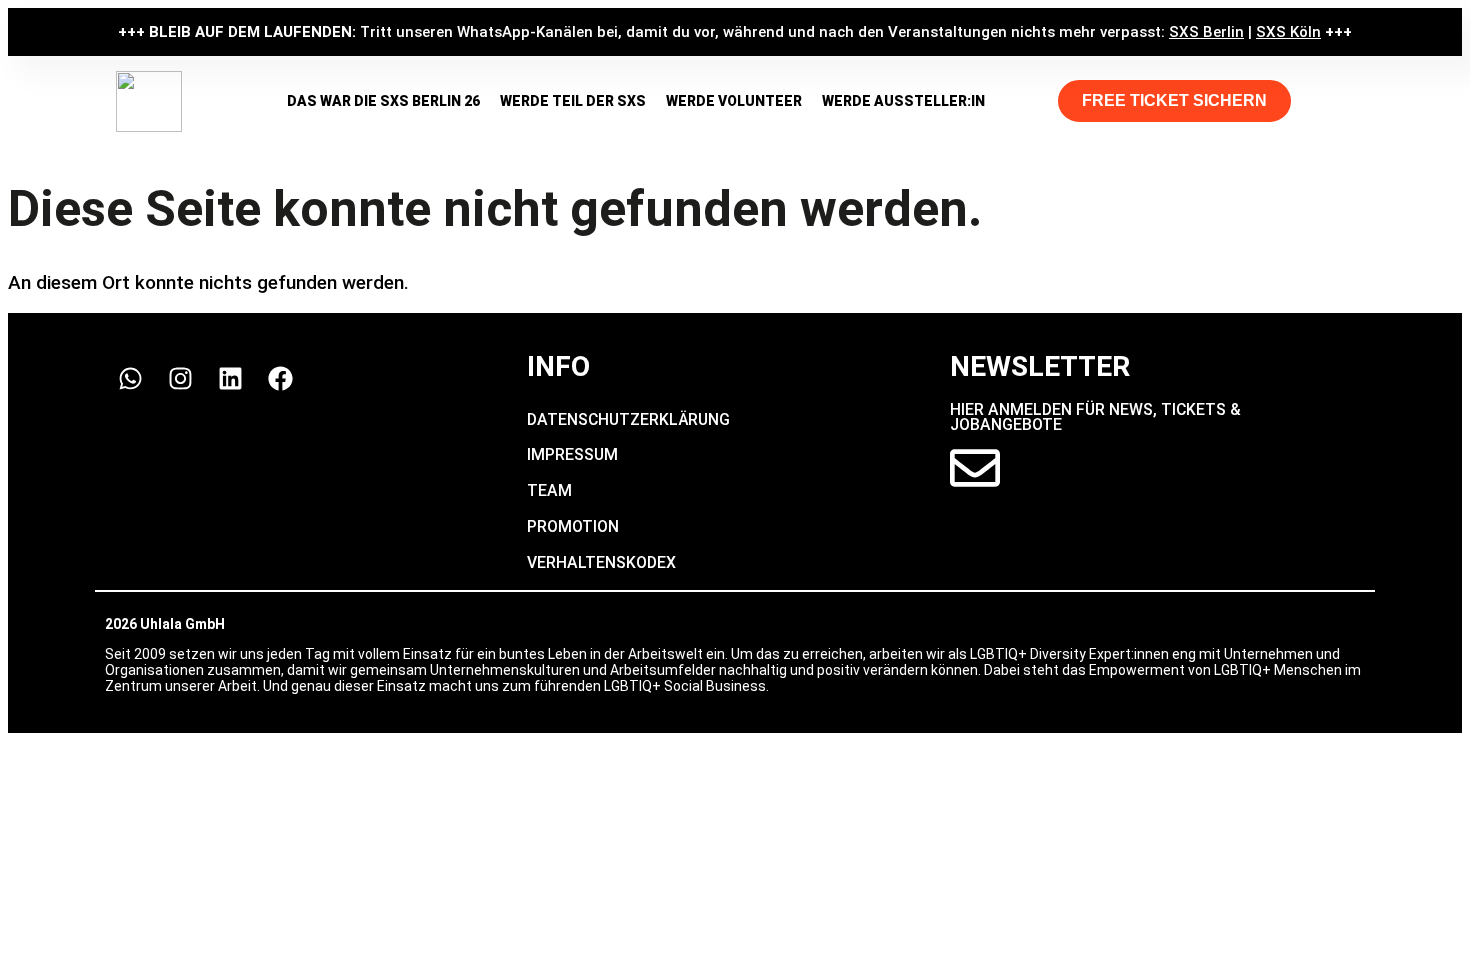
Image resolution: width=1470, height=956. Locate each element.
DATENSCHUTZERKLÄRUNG (628, 419)
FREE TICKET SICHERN (1174, 100)
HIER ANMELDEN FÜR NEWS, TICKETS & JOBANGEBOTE (1095, 417)
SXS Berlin (1206, 32)
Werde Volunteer (734, 101)
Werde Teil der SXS (573, 101)
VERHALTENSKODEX (601, 562)
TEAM (549, 490)
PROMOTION (573, 526)
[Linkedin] (230, 378)
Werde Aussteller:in (903, 101)
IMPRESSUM (572, 454)
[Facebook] (280, 378)
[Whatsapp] (130, 378)
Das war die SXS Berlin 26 (383, 101)
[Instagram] (180, 378)
